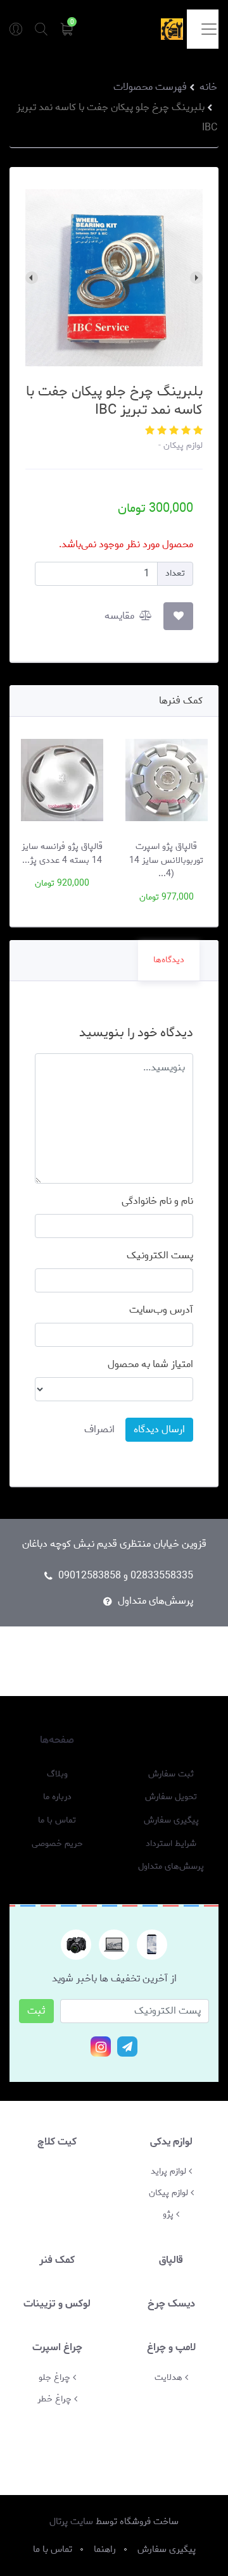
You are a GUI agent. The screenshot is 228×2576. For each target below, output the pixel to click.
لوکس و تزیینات (57, 2304)
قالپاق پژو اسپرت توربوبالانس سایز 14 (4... (166, 860)
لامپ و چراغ (171, 2347)
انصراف (99, 1429)
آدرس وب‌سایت (161, 1310)
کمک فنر (57, 2260)
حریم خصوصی (57, 1844)
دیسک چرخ (171, 2304)
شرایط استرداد (171, 1844)
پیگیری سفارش (171, 1821)
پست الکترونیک (160, 1256)
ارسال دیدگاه (159, 1429)
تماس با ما (57, 1821)
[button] (197, 431)
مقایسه (121, 616)
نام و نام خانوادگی (157, 1201)
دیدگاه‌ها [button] (169, 960)
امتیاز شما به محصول (150, 1365)
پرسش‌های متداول (155, 1601)
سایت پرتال (71, 2522)
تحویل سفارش (171, 1797)
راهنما (171, 1740)
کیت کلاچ (57, 2142)
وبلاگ (57, 1774)
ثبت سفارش (171, 1774)
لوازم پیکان (182, 445)
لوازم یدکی (171, 2142)
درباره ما (57, 1797)
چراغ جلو (56, 2377)
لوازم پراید (170, 2171)
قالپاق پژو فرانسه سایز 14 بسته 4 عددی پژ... (62, 853)
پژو (169, 2214)
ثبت (36, 2011)
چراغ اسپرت (57, 2347)
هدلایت (170, 2377)
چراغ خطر (56, 2399)
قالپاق (171, 2260)
